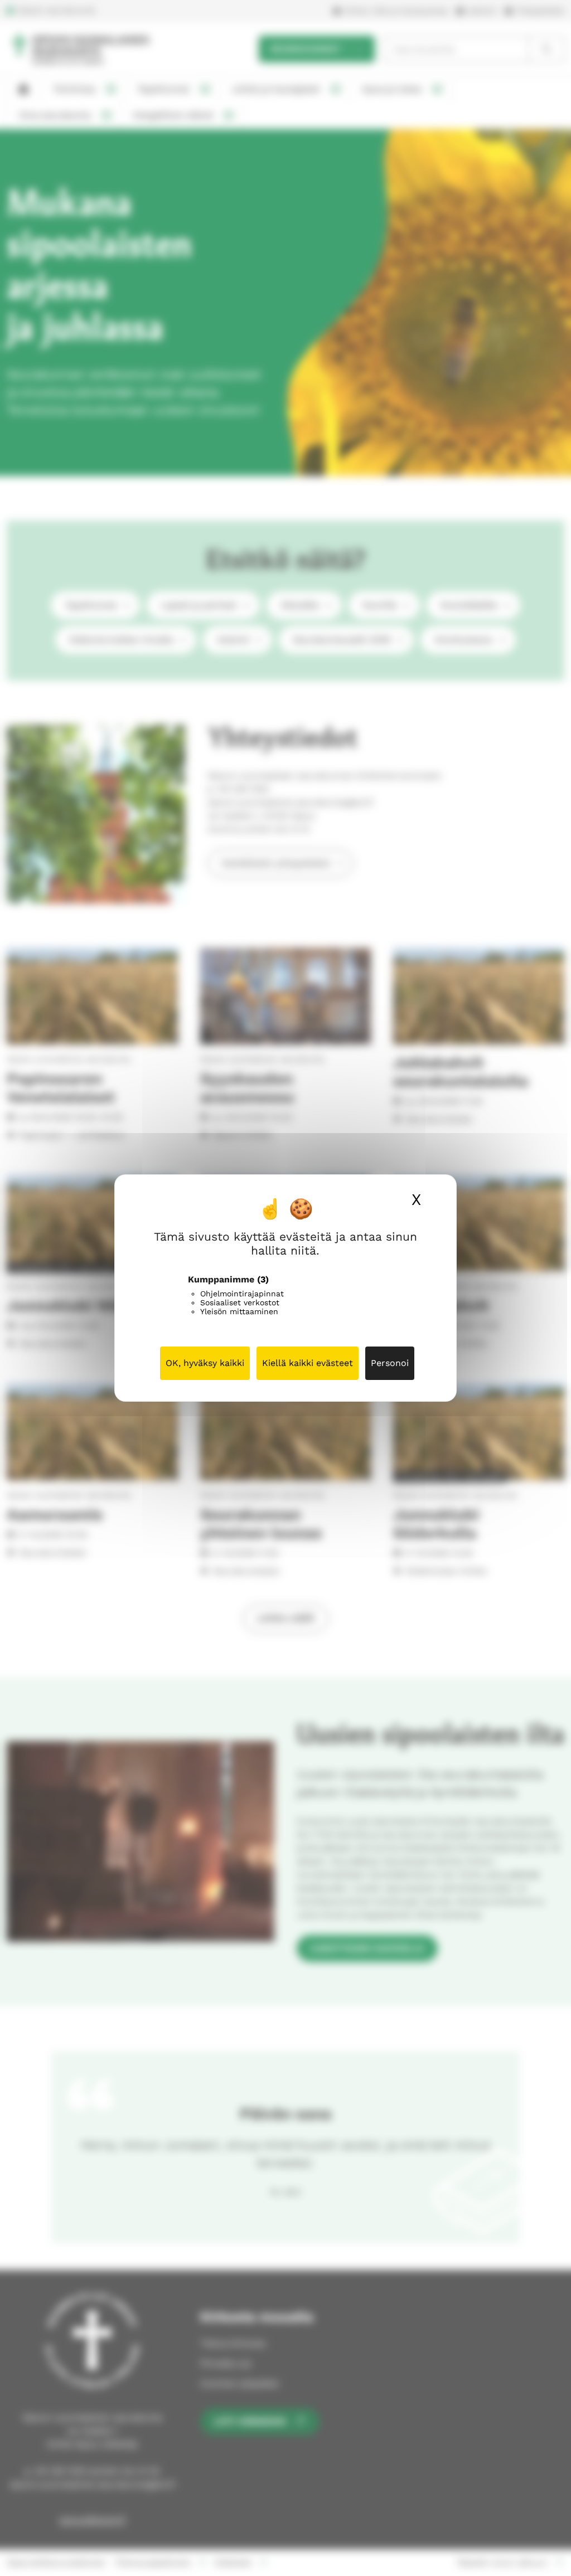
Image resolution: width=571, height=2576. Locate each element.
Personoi (390, 1363)
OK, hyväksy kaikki (205, 1363)
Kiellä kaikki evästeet (308, 1363)
